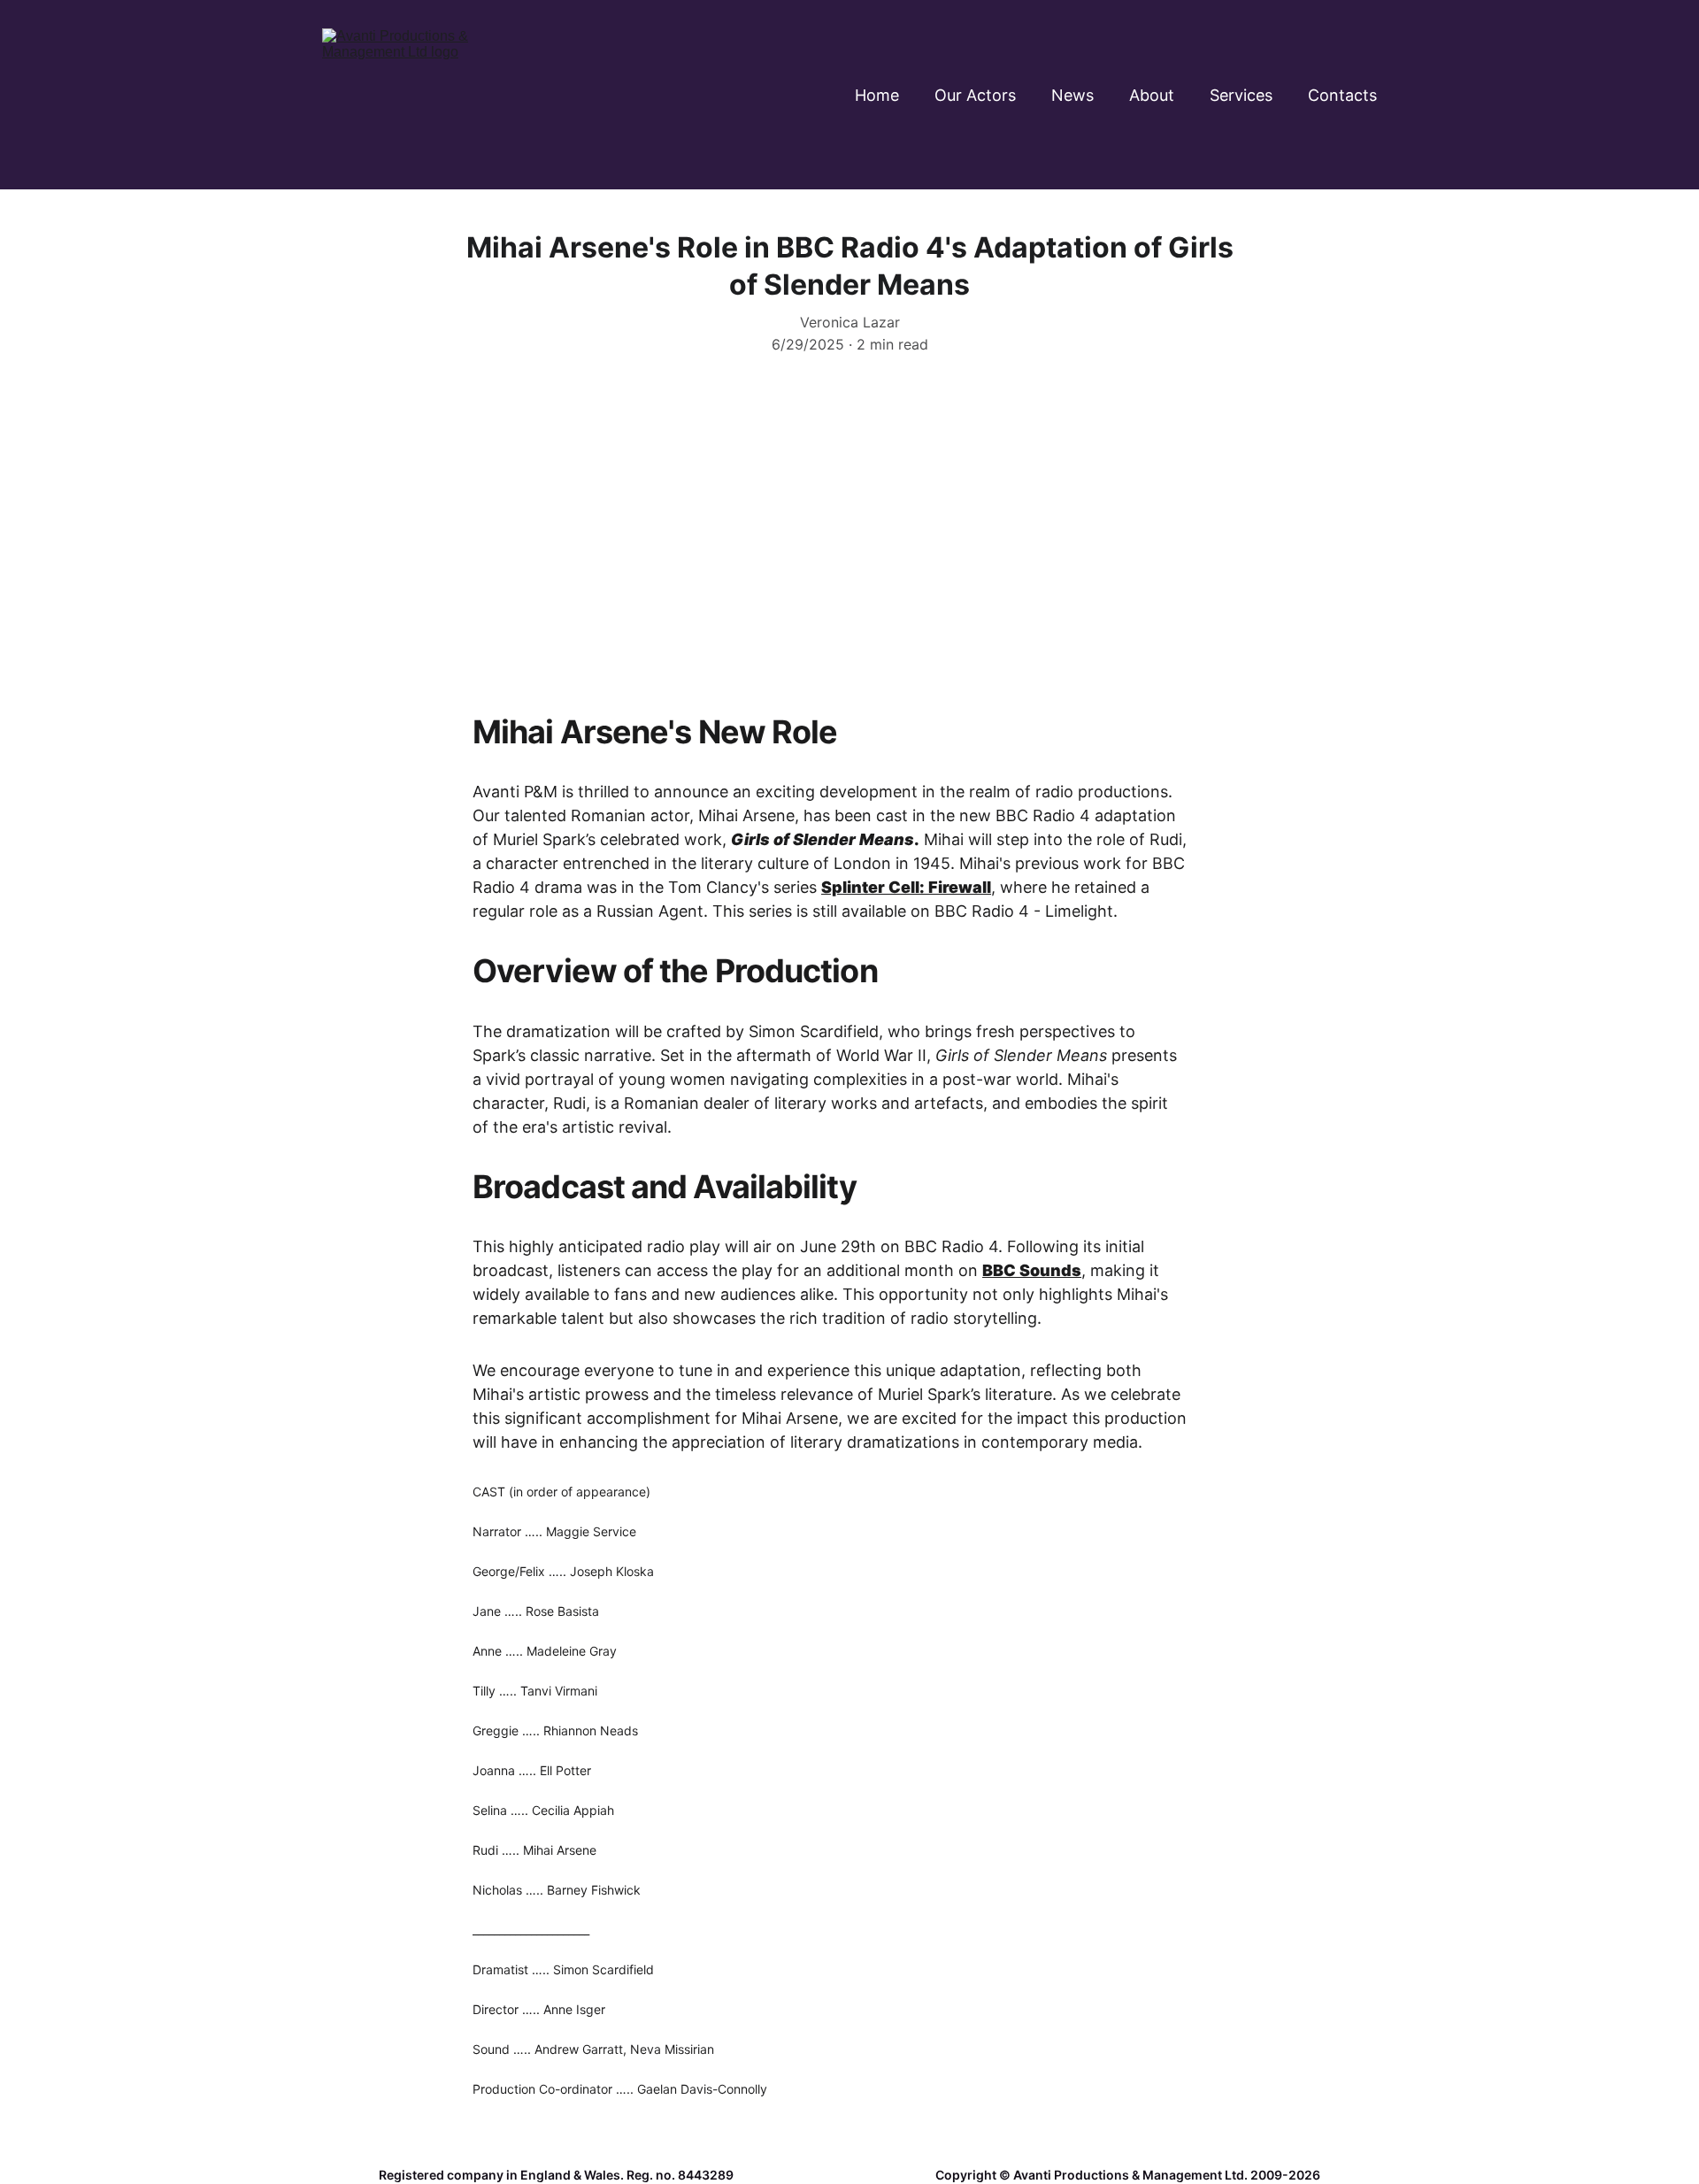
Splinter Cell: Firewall (906, 887)
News (1072, 95)
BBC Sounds (1032, 1270)
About (1152, 95)
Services (1241, 95)
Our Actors (975, 95)
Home (877, 95)
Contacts (1342, 95)
